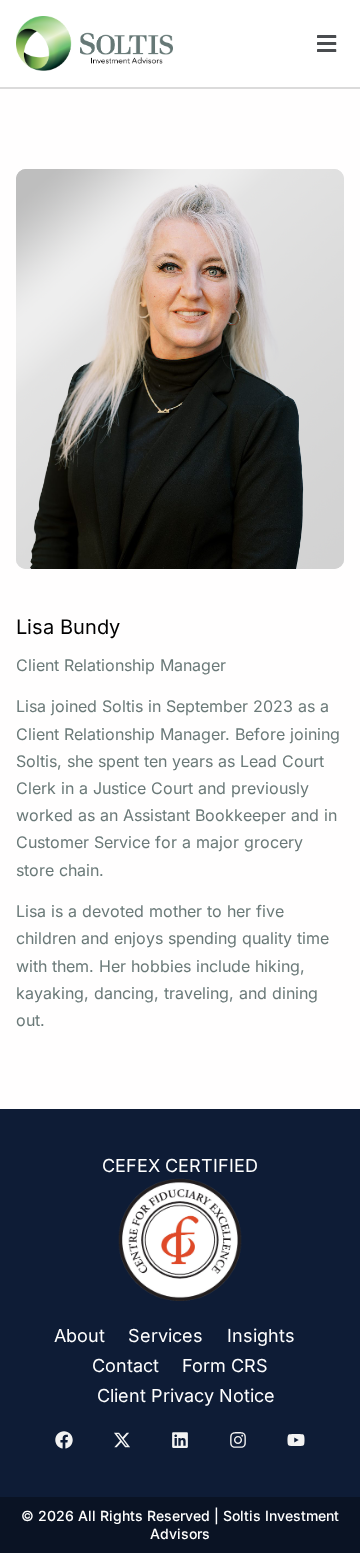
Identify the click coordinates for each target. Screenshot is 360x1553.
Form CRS (225, 1365)
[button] (327, 43)
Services (165, 1335)
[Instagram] (238, 1440)
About (79, 1335)
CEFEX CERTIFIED (180, 1165)
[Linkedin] (180, 1440)
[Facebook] (64, 1440)
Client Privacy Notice (186, 1395)
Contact (125, 1365)
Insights (261, 1335)
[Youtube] (296, 1440)
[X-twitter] (122, 1440)
